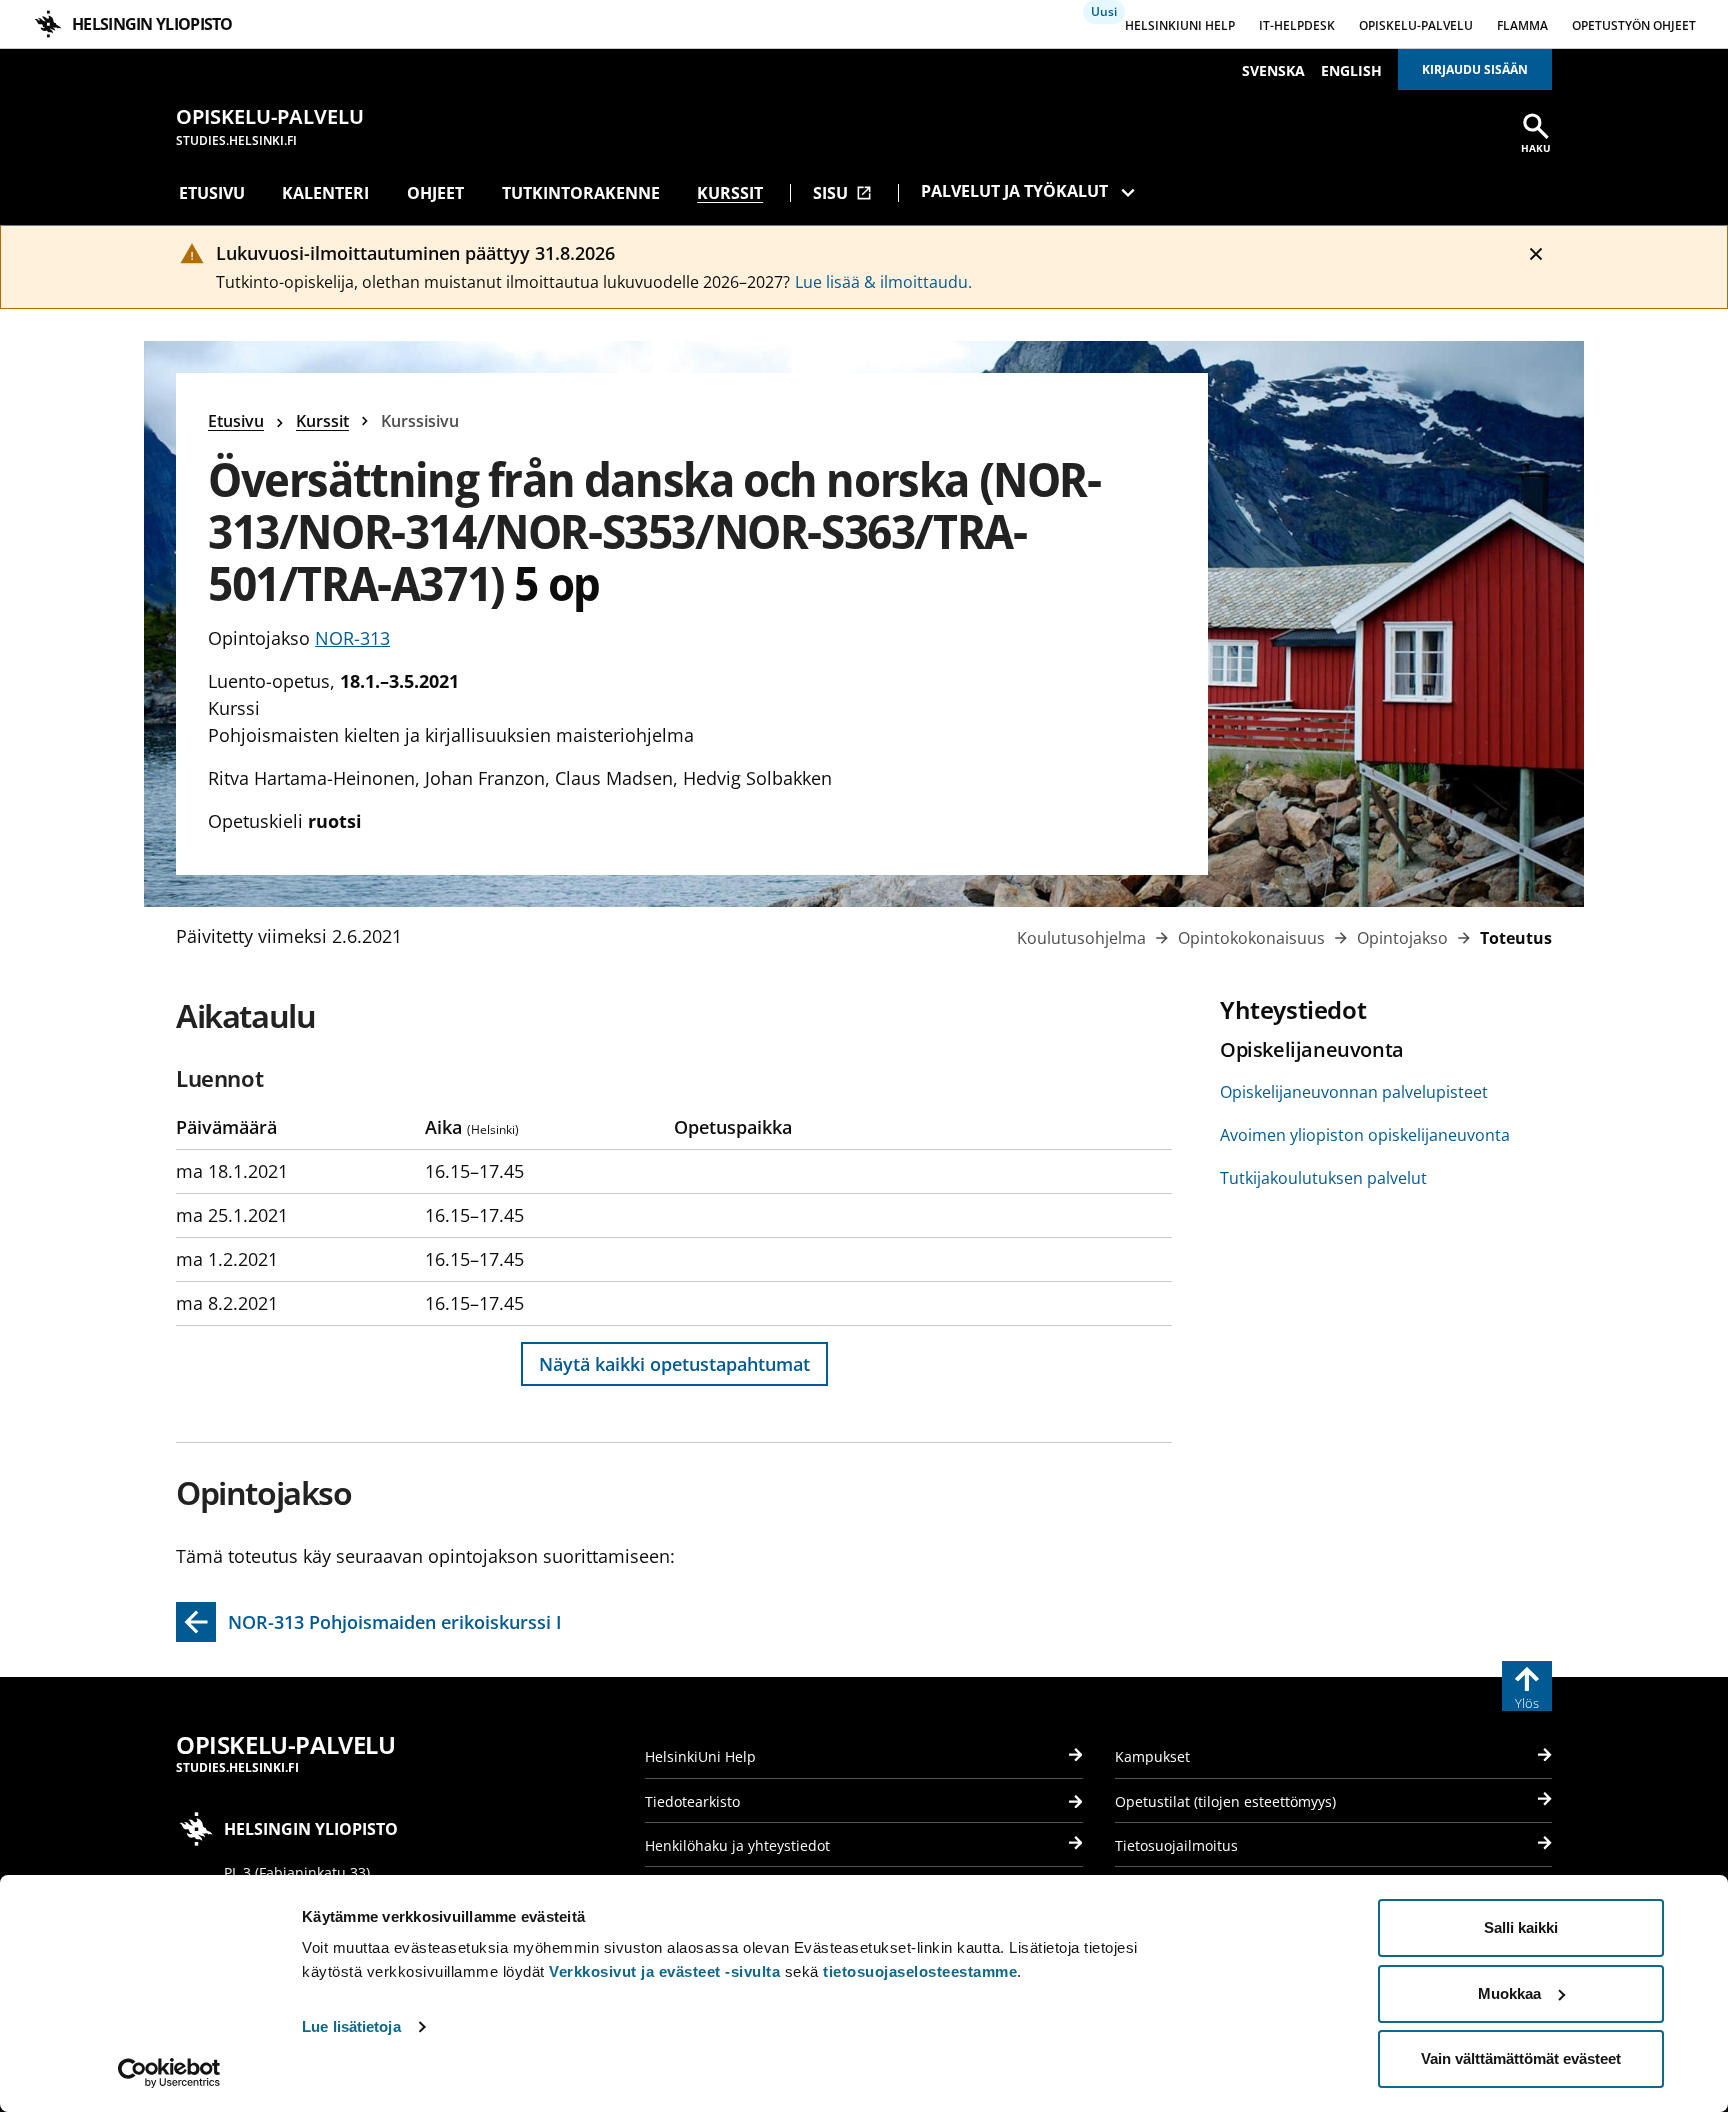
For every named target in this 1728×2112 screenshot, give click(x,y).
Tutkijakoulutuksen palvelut (1323, 1178)
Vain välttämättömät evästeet (1521, 2058)
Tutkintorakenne (581, 193)
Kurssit (730, 193)
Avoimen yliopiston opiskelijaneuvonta (1365, 1135)
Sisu (842, 193)
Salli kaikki (1521, 1927)
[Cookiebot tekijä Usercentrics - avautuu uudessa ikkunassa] (169, 2073)
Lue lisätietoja (351, 2026)
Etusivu (212, 193)
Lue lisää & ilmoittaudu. (883, 282)
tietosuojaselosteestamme (920, 1971)
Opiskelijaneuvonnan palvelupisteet (1354, 1092)
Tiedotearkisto (692, 1801)
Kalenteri (325, 193)
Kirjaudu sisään (1475, 69)
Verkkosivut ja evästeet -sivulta (664, 1971)
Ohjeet (435, 193)
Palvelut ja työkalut (1014, 191)
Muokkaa (1509, 1993)
